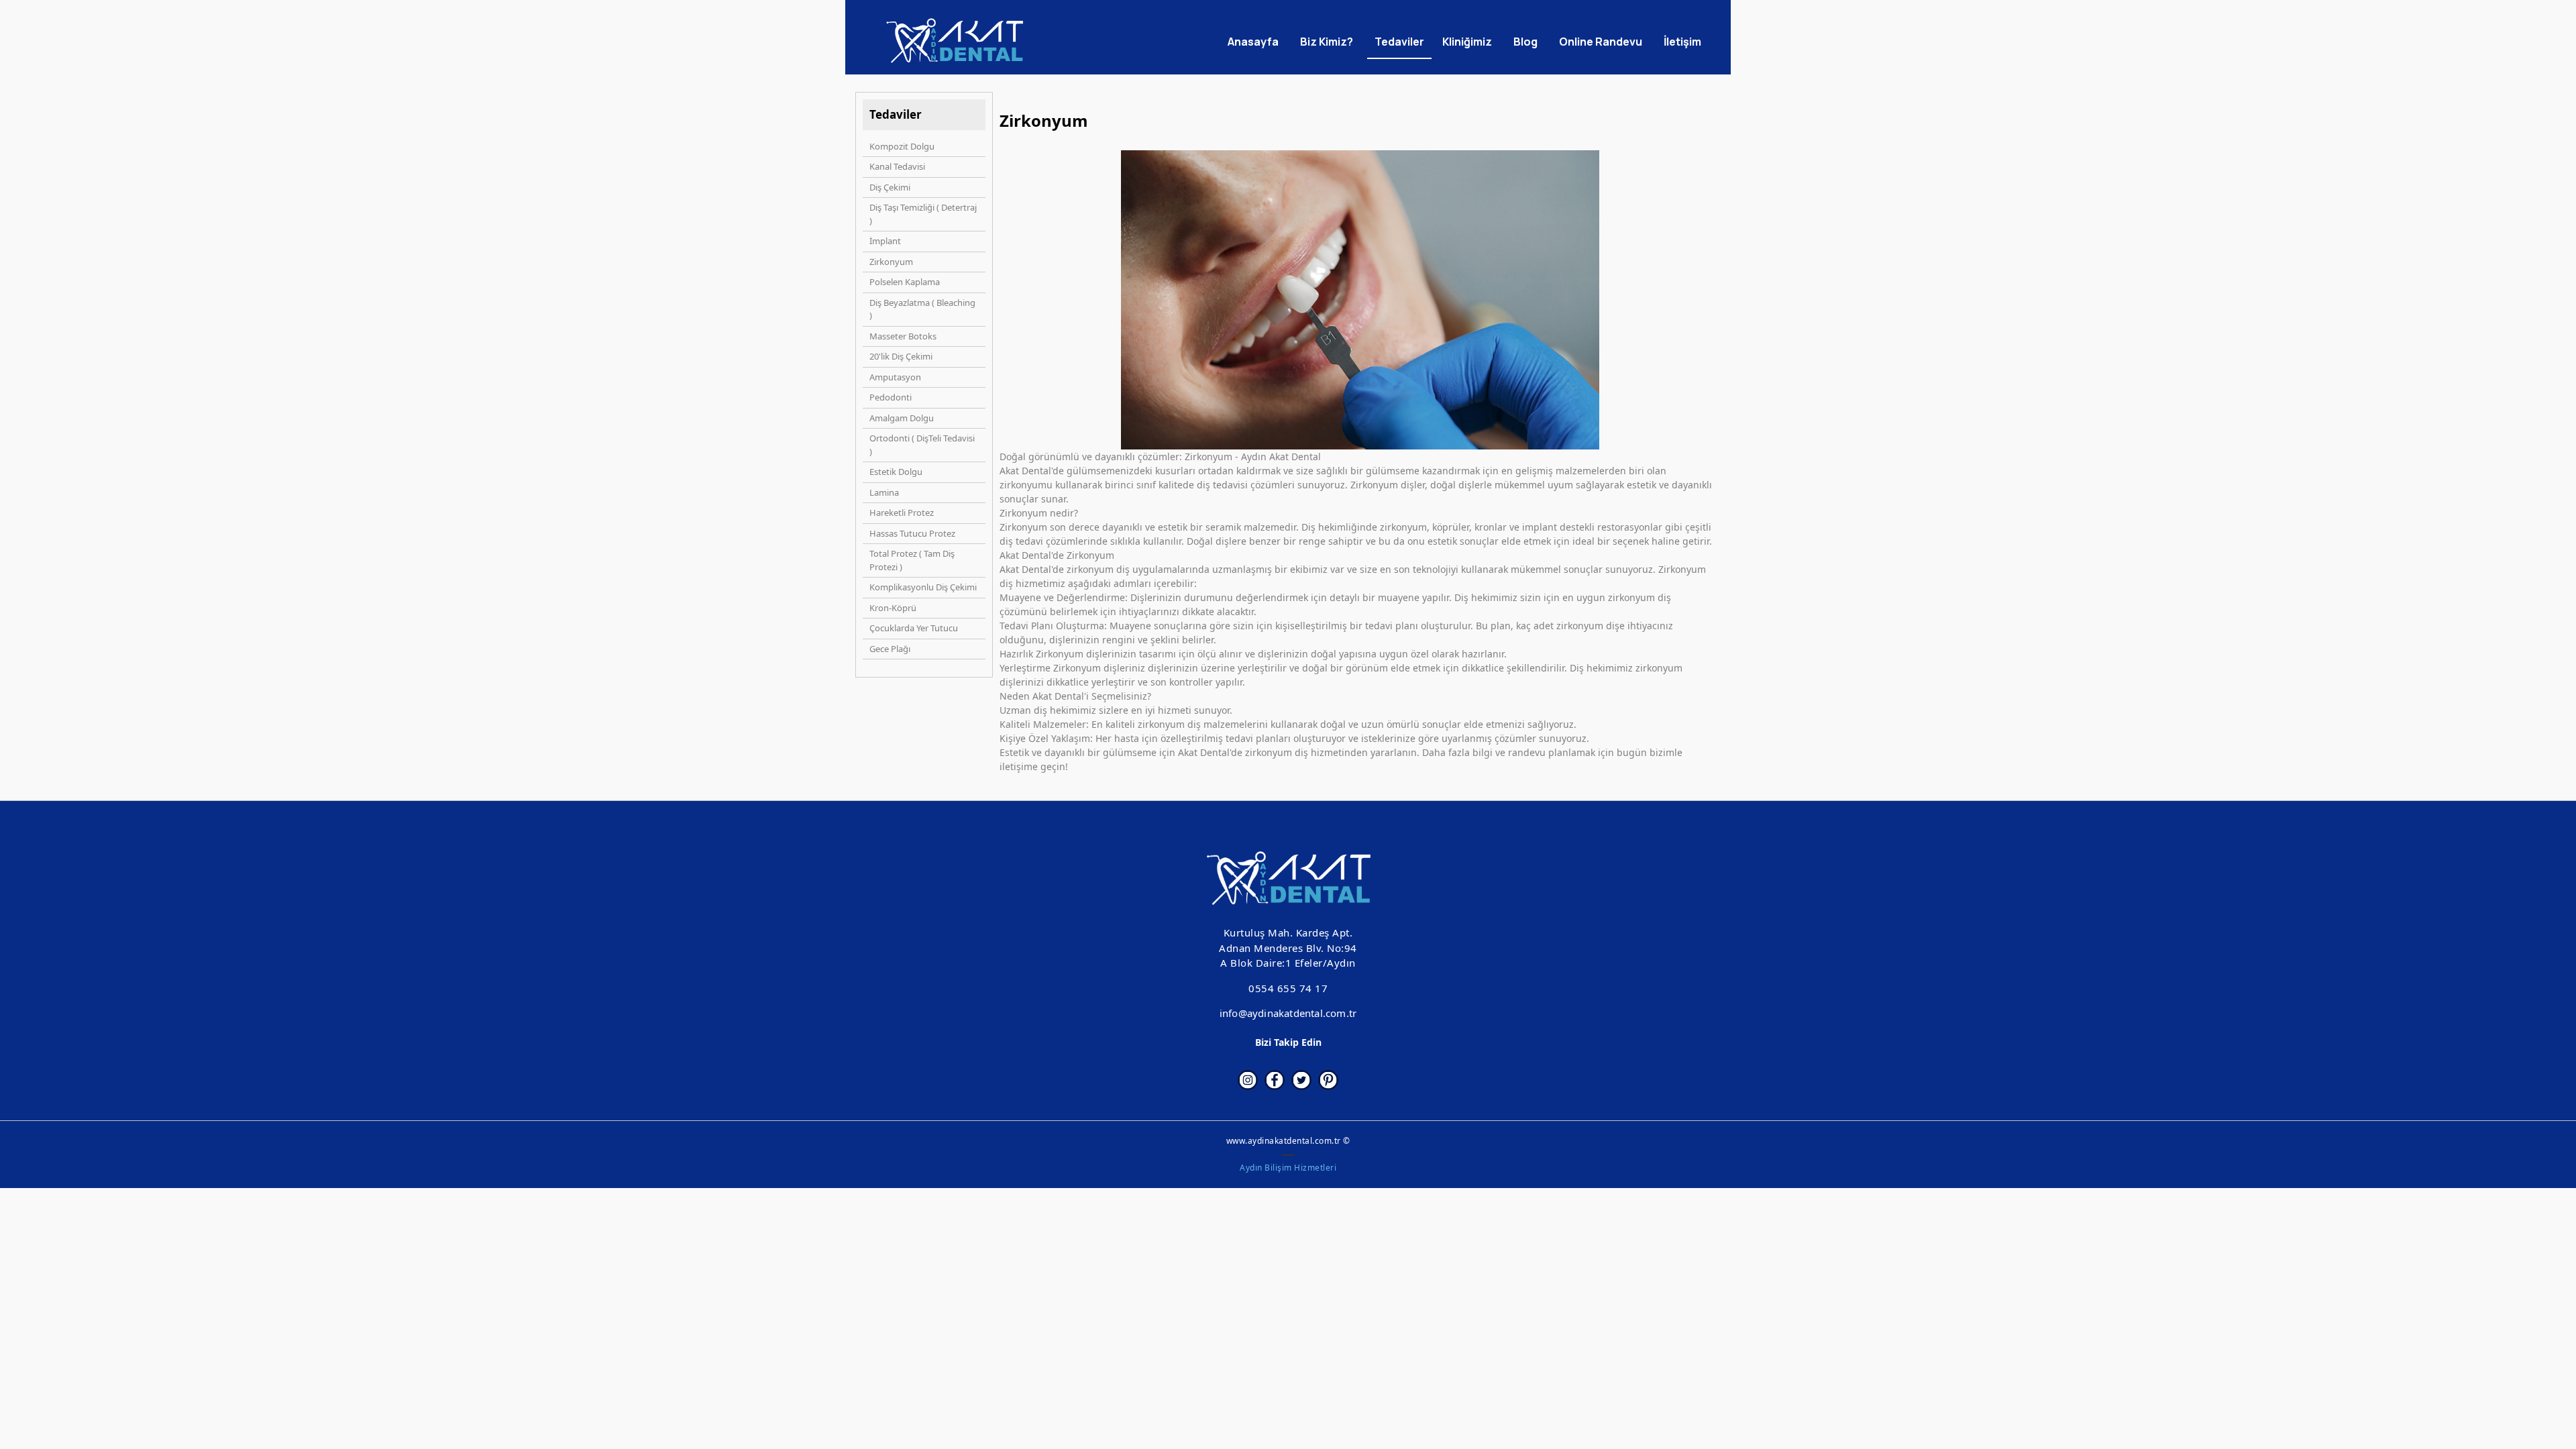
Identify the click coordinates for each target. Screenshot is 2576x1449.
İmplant (885, 241)
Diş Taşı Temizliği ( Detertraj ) (923, 214)
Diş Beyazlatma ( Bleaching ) (922, 309)
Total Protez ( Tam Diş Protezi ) (912, 560)
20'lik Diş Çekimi (901, 356)
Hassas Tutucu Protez (912, 533)
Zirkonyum (891, 262)
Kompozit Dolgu (902, 146)
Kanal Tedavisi (897, 166)
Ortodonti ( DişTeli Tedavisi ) (922, 445)
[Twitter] (1301, 1080)
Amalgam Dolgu (902, 418)
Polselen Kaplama (905, 282)
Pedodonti (891, 397)
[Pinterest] (1328, 1080)
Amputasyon (895, 377)
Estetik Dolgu (896, 472)
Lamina (884, 492)
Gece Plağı (890, 649)
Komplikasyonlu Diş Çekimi (923, 587)
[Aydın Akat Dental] (955, 41)
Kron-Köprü (893, 608)
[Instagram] (1248, 1080)
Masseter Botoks (903, 336)
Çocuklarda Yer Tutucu (914, 628)
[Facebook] (1275, 1080)
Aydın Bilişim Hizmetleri (1288, 1168)
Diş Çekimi (890, 187)
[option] (1360, 300)
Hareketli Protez (902, 513)
